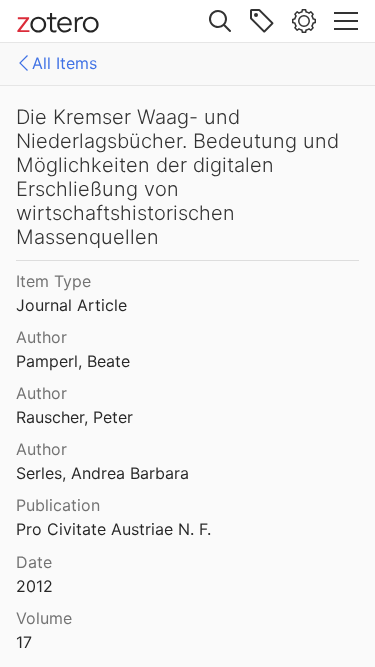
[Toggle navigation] (346, 21)
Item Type (53, 281)
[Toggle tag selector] (262, 21)
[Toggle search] (220, 21)
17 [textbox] (24, 642)
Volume (44, 618)
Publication (58, 505)
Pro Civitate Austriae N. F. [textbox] (113, 529)
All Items (64, 63)
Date (34, 562)
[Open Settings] (304, 21)
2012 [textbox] (34, 586)
